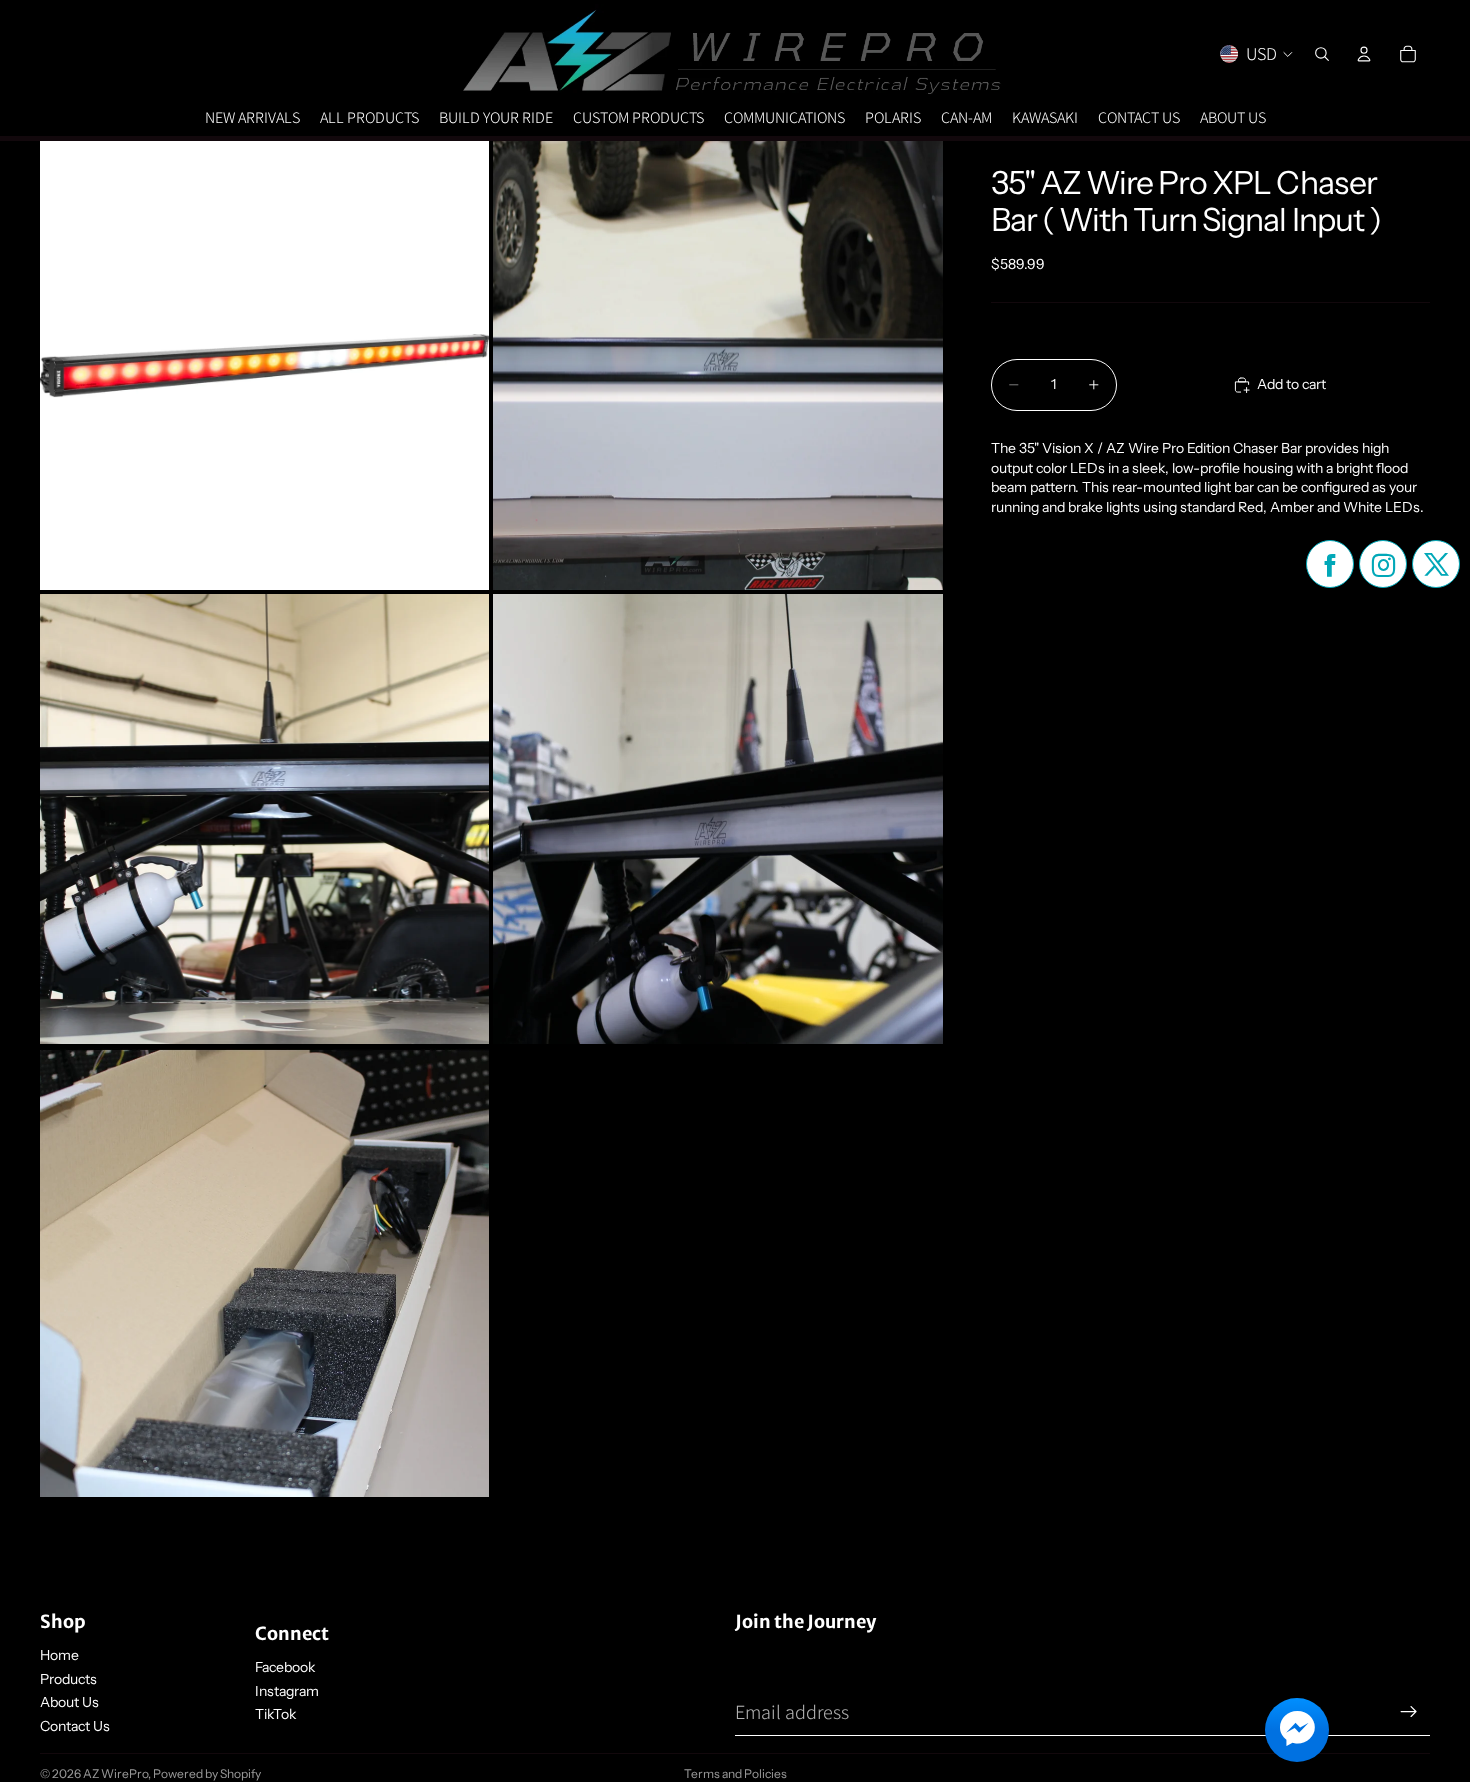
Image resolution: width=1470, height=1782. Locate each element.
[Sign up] (1409, 1712)
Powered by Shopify (207, 1773)
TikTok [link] (275, 1714)
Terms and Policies (735, 1773)
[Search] (1322, 54)
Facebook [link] (285, 1667)
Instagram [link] (287, 1691)
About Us (69, 1702)
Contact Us (75, 1726)
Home (59, 1655)
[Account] (1364, 54)
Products (68, 1679)
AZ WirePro (115, 1773)
